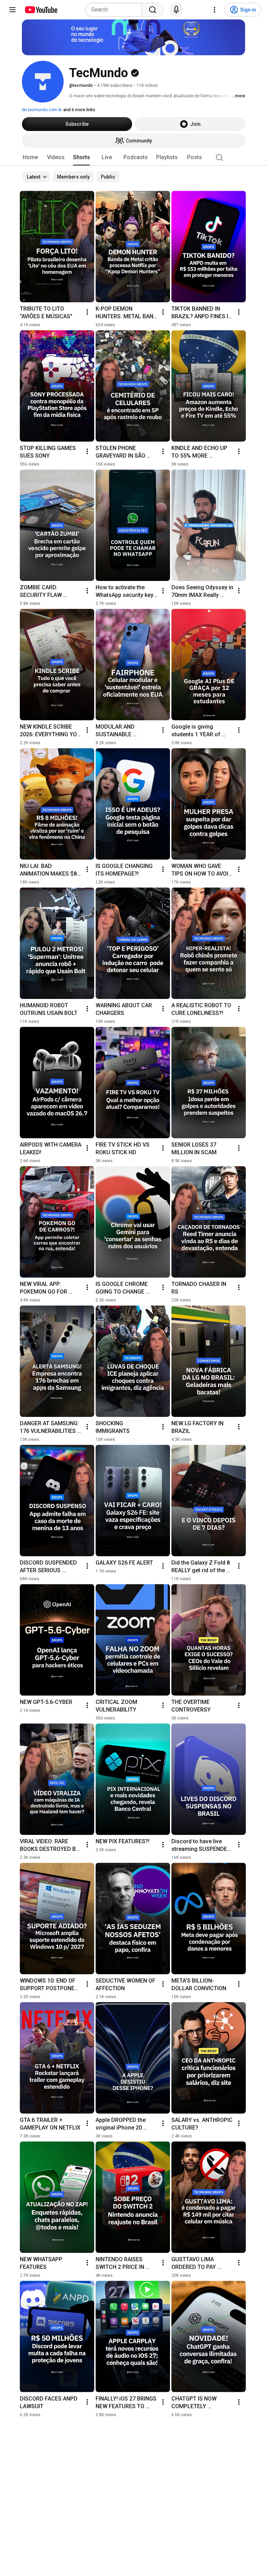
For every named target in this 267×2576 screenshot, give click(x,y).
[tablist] (133, 157)
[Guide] (13, 10)
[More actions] (87, 312)
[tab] (30, 157)
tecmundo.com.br (44, 110)
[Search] (153, 10)
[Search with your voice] (176, 10)
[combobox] (116, 10)
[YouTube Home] (41, 10)
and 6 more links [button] (79, 110)
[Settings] (215, 10)
